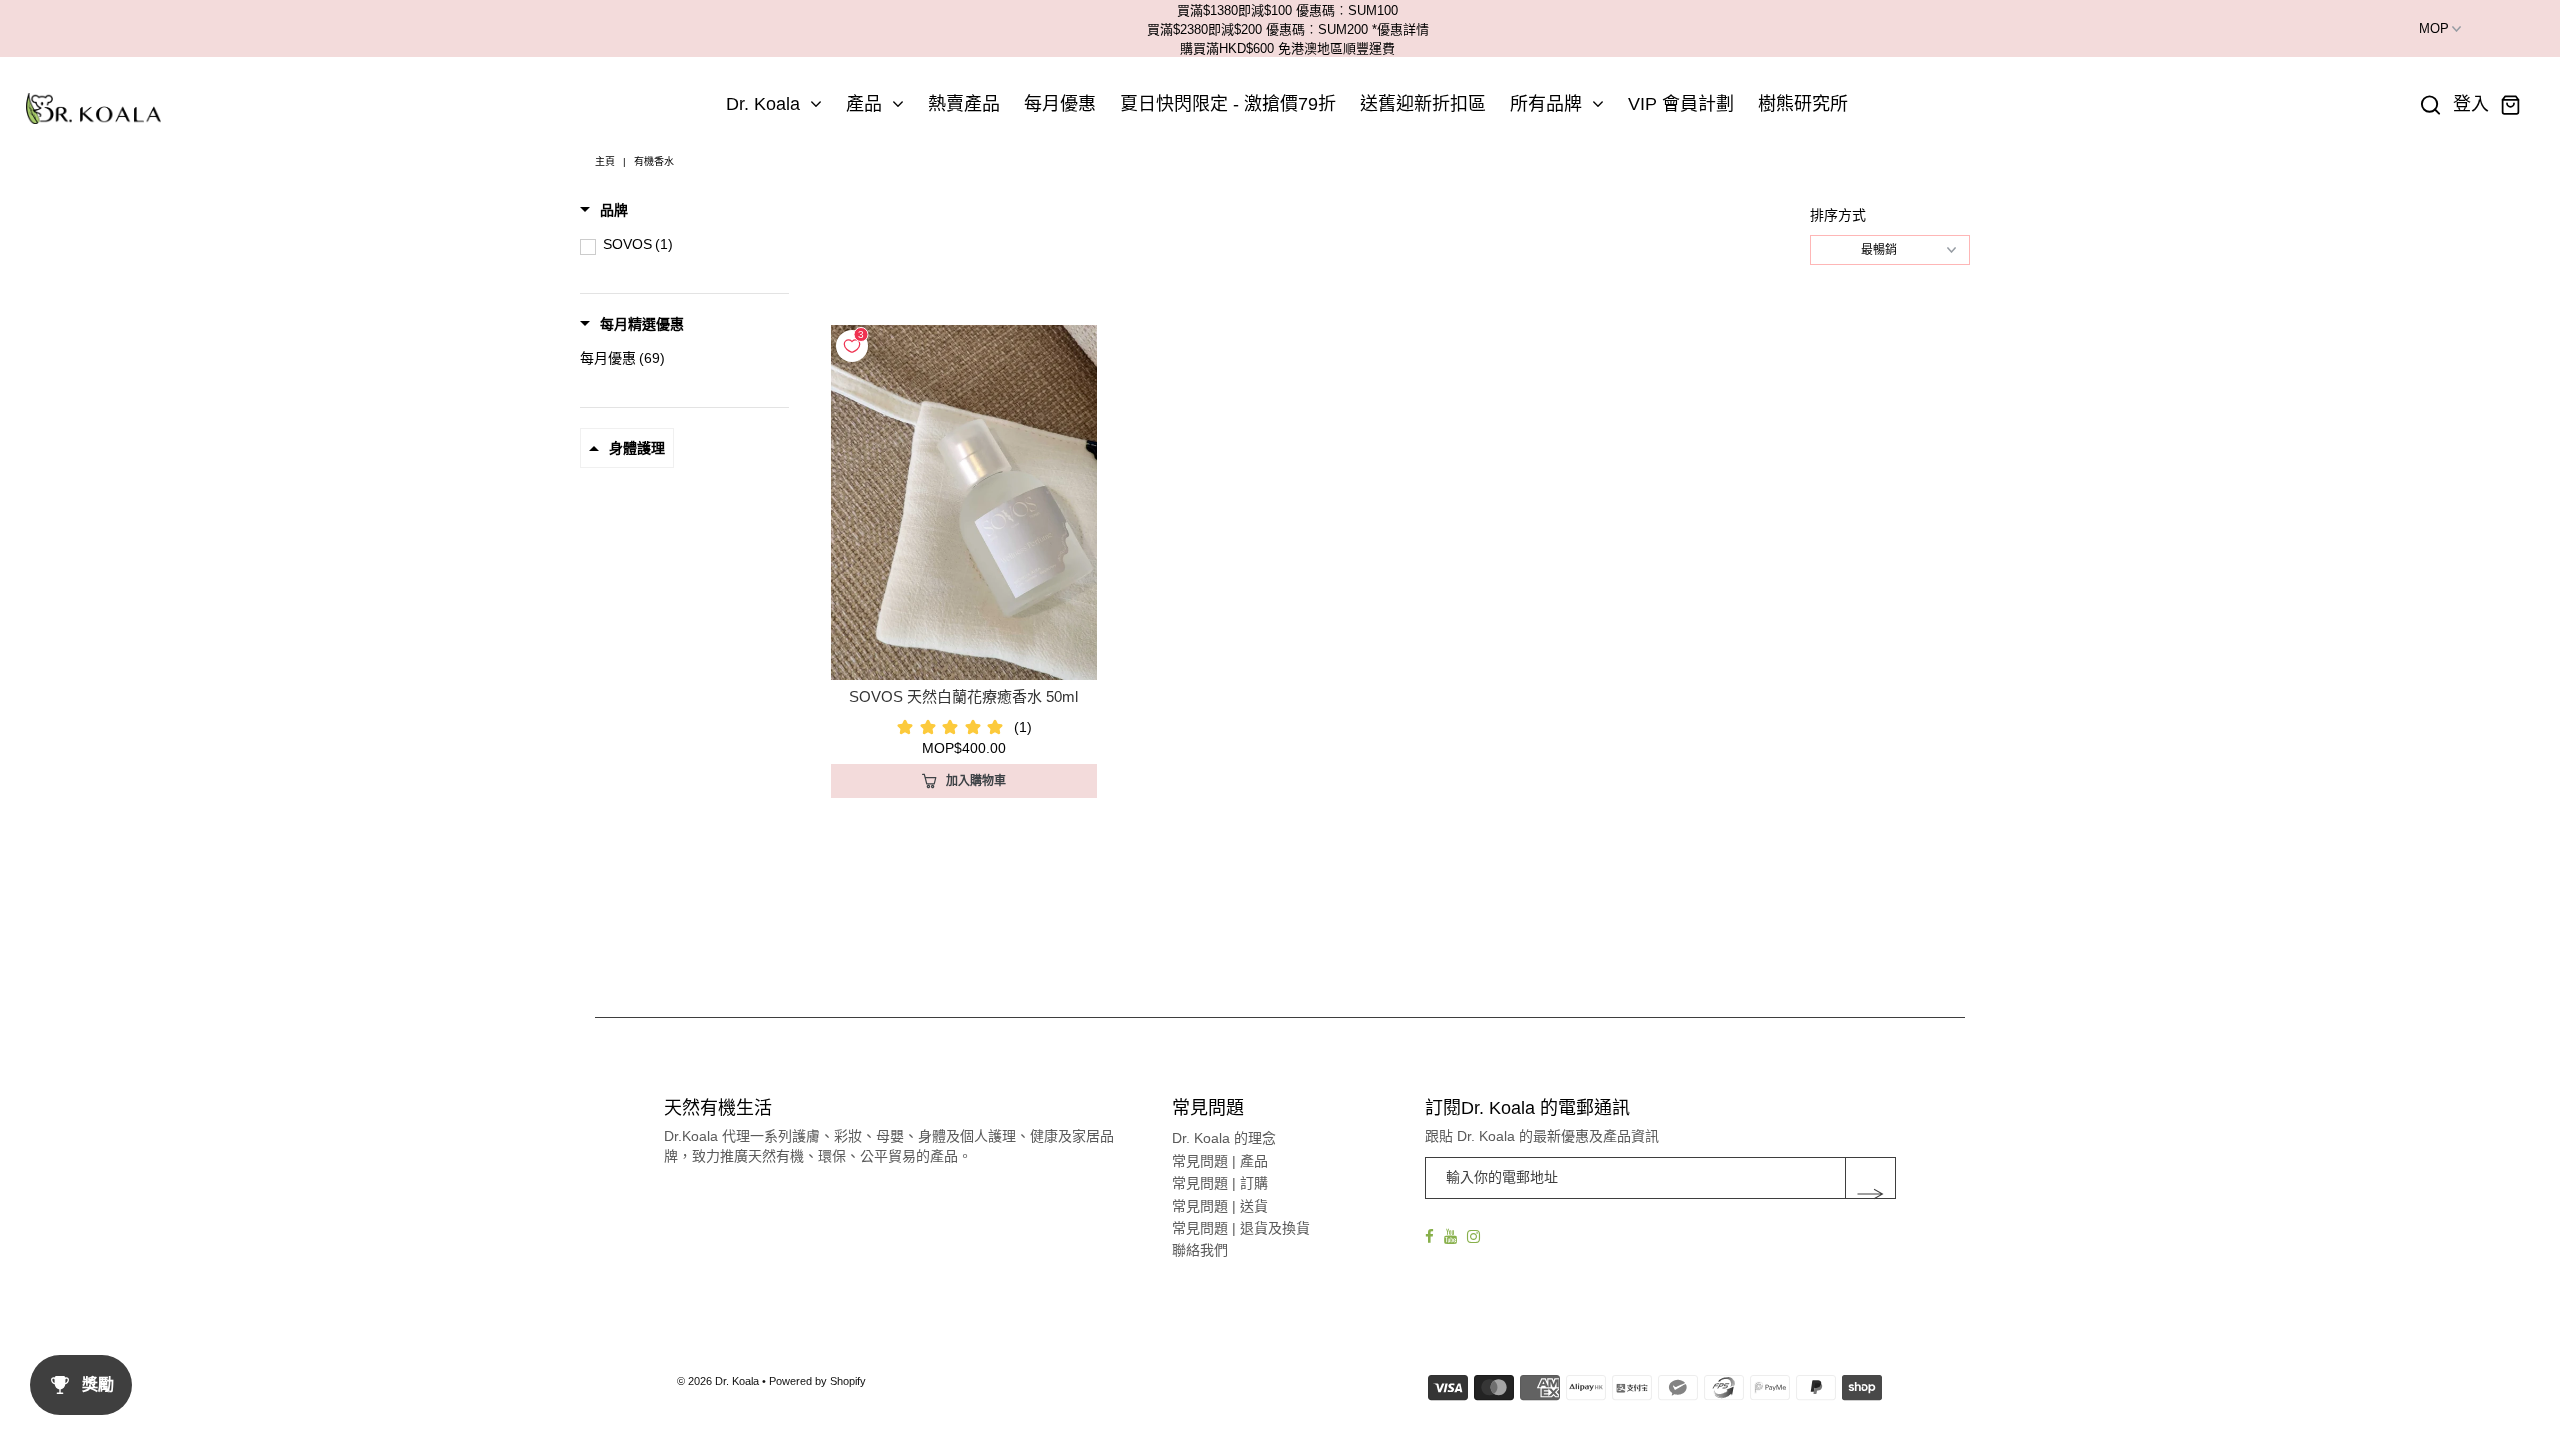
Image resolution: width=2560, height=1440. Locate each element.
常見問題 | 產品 (1220, 1161)
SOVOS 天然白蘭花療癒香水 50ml (963, 696)
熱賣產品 (964, 104)
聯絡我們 (1200, 1250)
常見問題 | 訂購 (1220, 1183)
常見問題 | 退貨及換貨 (1241, 1228)
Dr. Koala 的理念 (1224, 1138)
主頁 (605, 161)
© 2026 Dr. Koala (718, 1381)
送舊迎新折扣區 (1423, 104)
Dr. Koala (763, 104)
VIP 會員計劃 (1681, 104)
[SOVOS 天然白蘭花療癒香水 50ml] (964, 502)
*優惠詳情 (1400, 29)
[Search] (2431, 105)
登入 (2471, 104)
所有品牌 (1546, 104)
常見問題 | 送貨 (1220, 1206)
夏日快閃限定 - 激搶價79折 (1228, 104)
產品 (864, 104)
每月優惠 (1060, 104)
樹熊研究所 (1803, 104)
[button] (604, 210)
